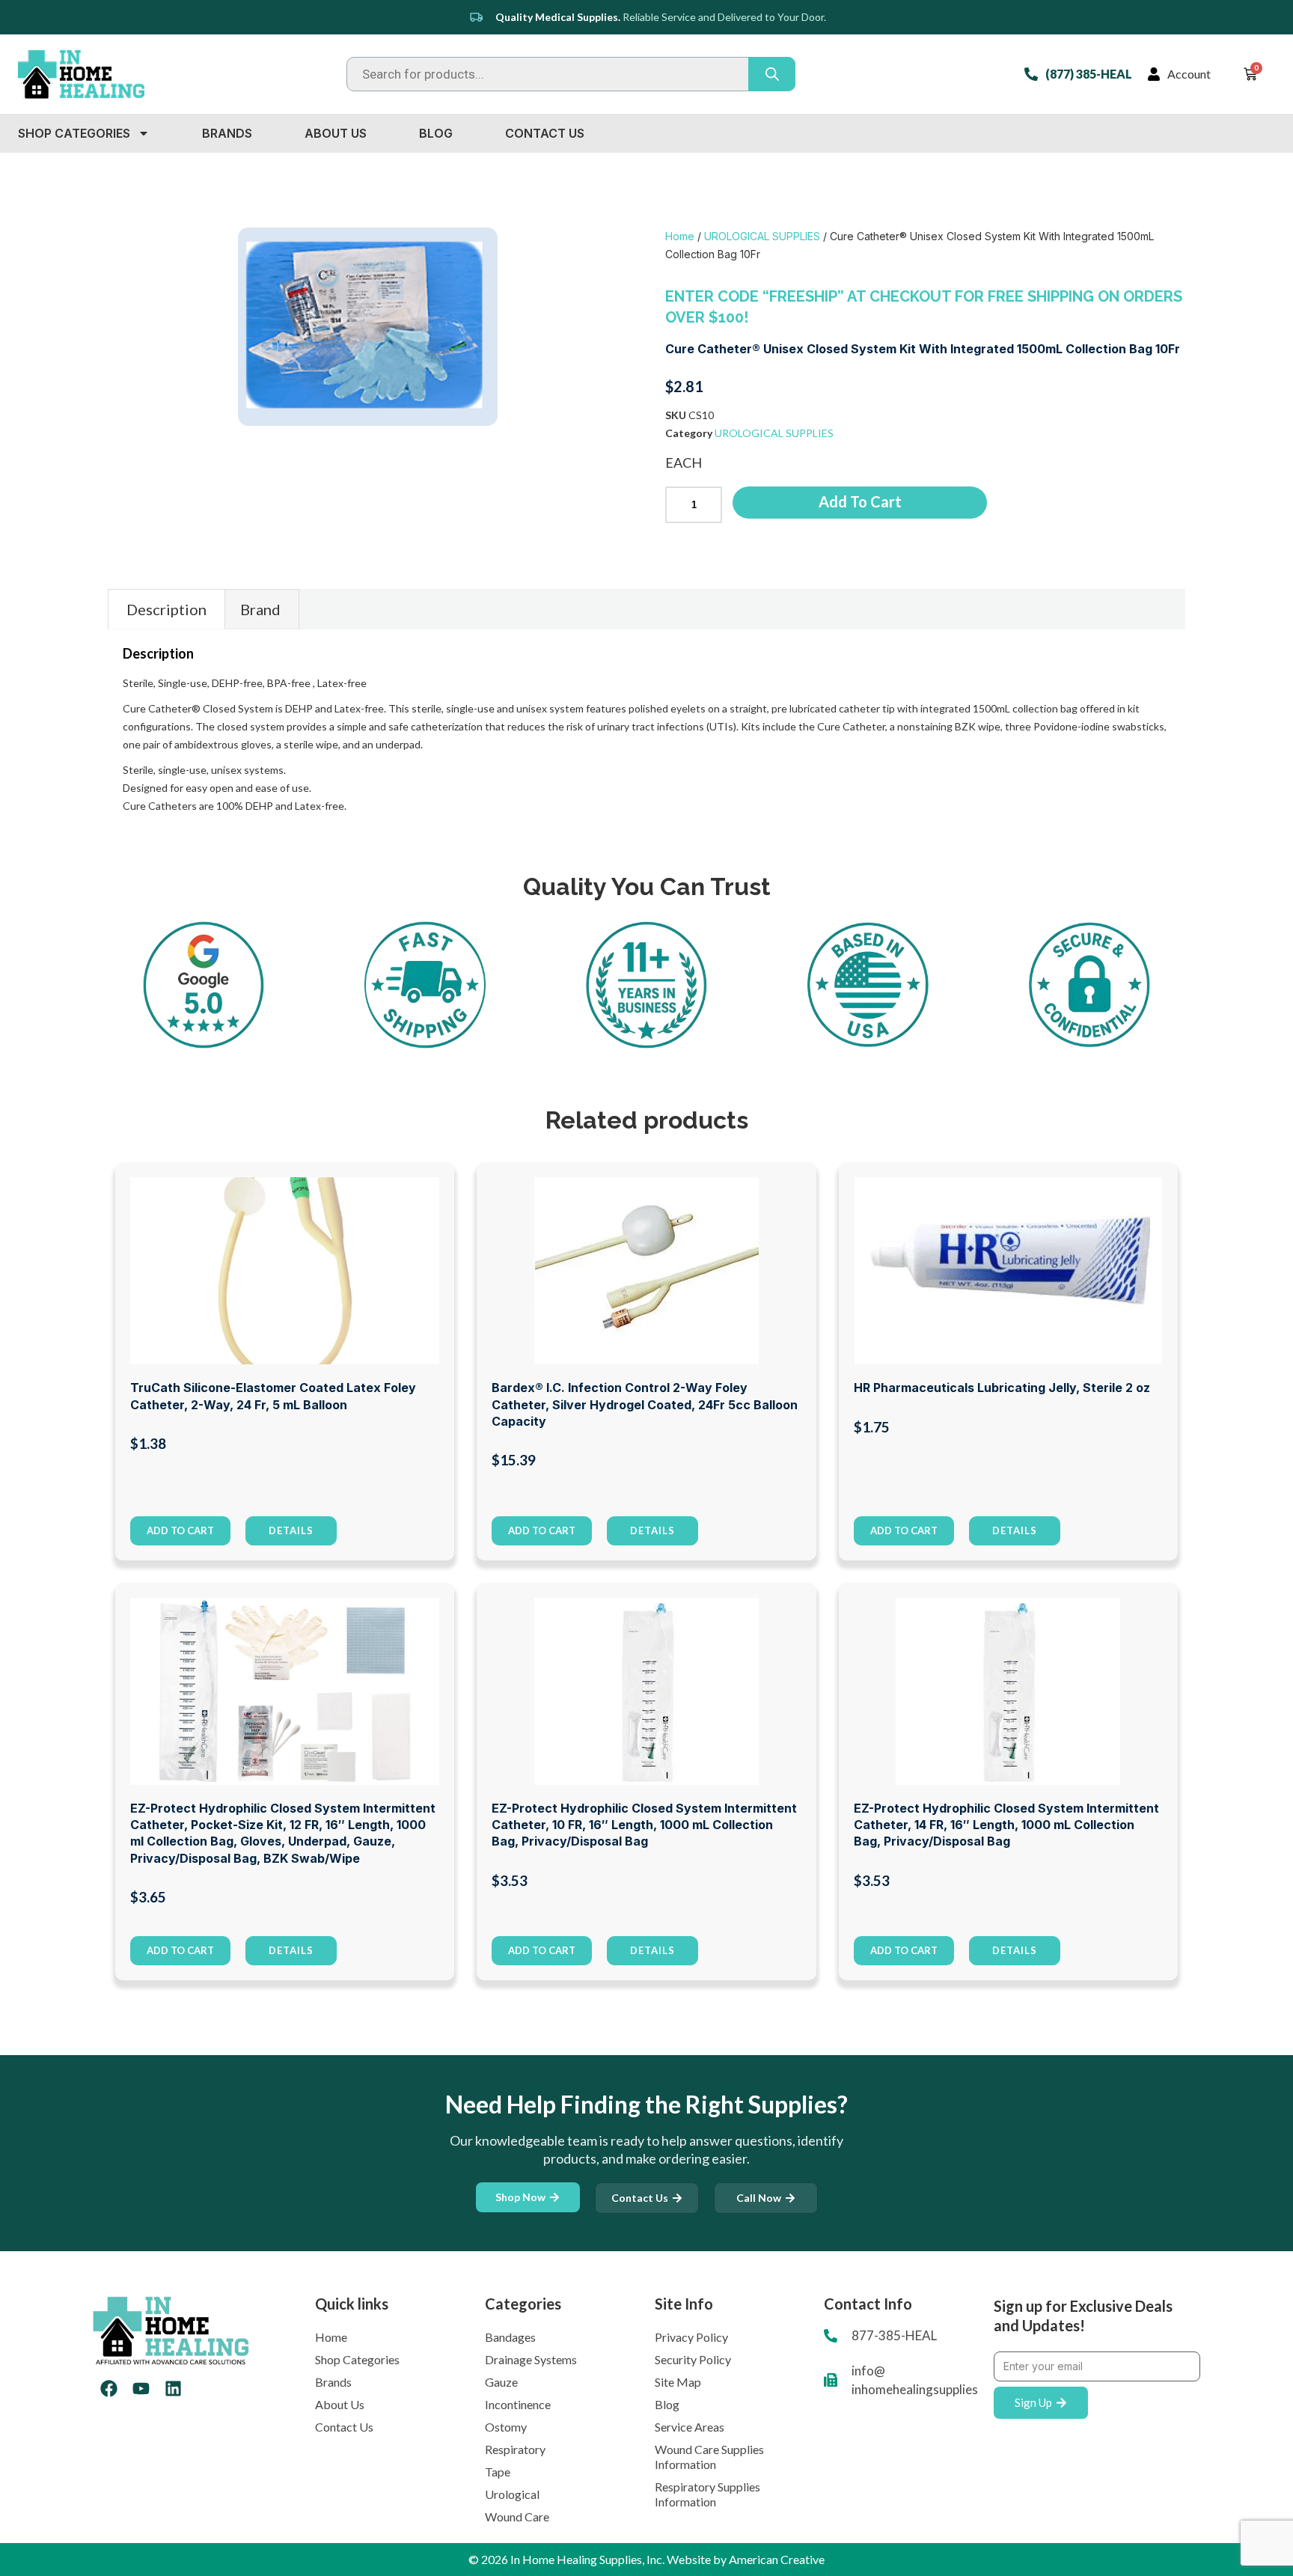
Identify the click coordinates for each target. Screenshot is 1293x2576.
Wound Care (517, 2517)
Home (680, 236)
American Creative (777, 2559)
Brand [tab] (260, 609)
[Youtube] (141, 2389)
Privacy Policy (691, 2337)
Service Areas (690, 2427)
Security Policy (693, 2359)
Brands (227, 133)
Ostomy (506, 2427)
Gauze (501, 2382)
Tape (498, 2472)
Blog (436, 133)
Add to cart (860, 501)
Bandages (510, 2337)
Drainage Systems (531, 2359)
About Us (336, 133)
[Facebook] (109, 2389)
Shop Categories (74, 133)
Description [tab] (166, 609)
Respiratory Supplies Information (707, 2494)
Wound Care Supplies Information (709, 2457)
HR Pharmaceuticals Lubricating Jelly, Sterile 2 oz (1002, 1388)
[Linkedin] (173, 2389)
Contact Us (545, 133)
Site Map (678, 2382)
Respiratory (515, 2449)
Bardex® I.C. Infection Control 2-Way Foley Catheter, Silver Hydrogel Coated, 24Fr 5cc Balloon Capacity (645, 1404)
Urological (512, 2494)
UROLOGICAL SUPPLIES (762, 236)
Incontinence (518, 2404)
